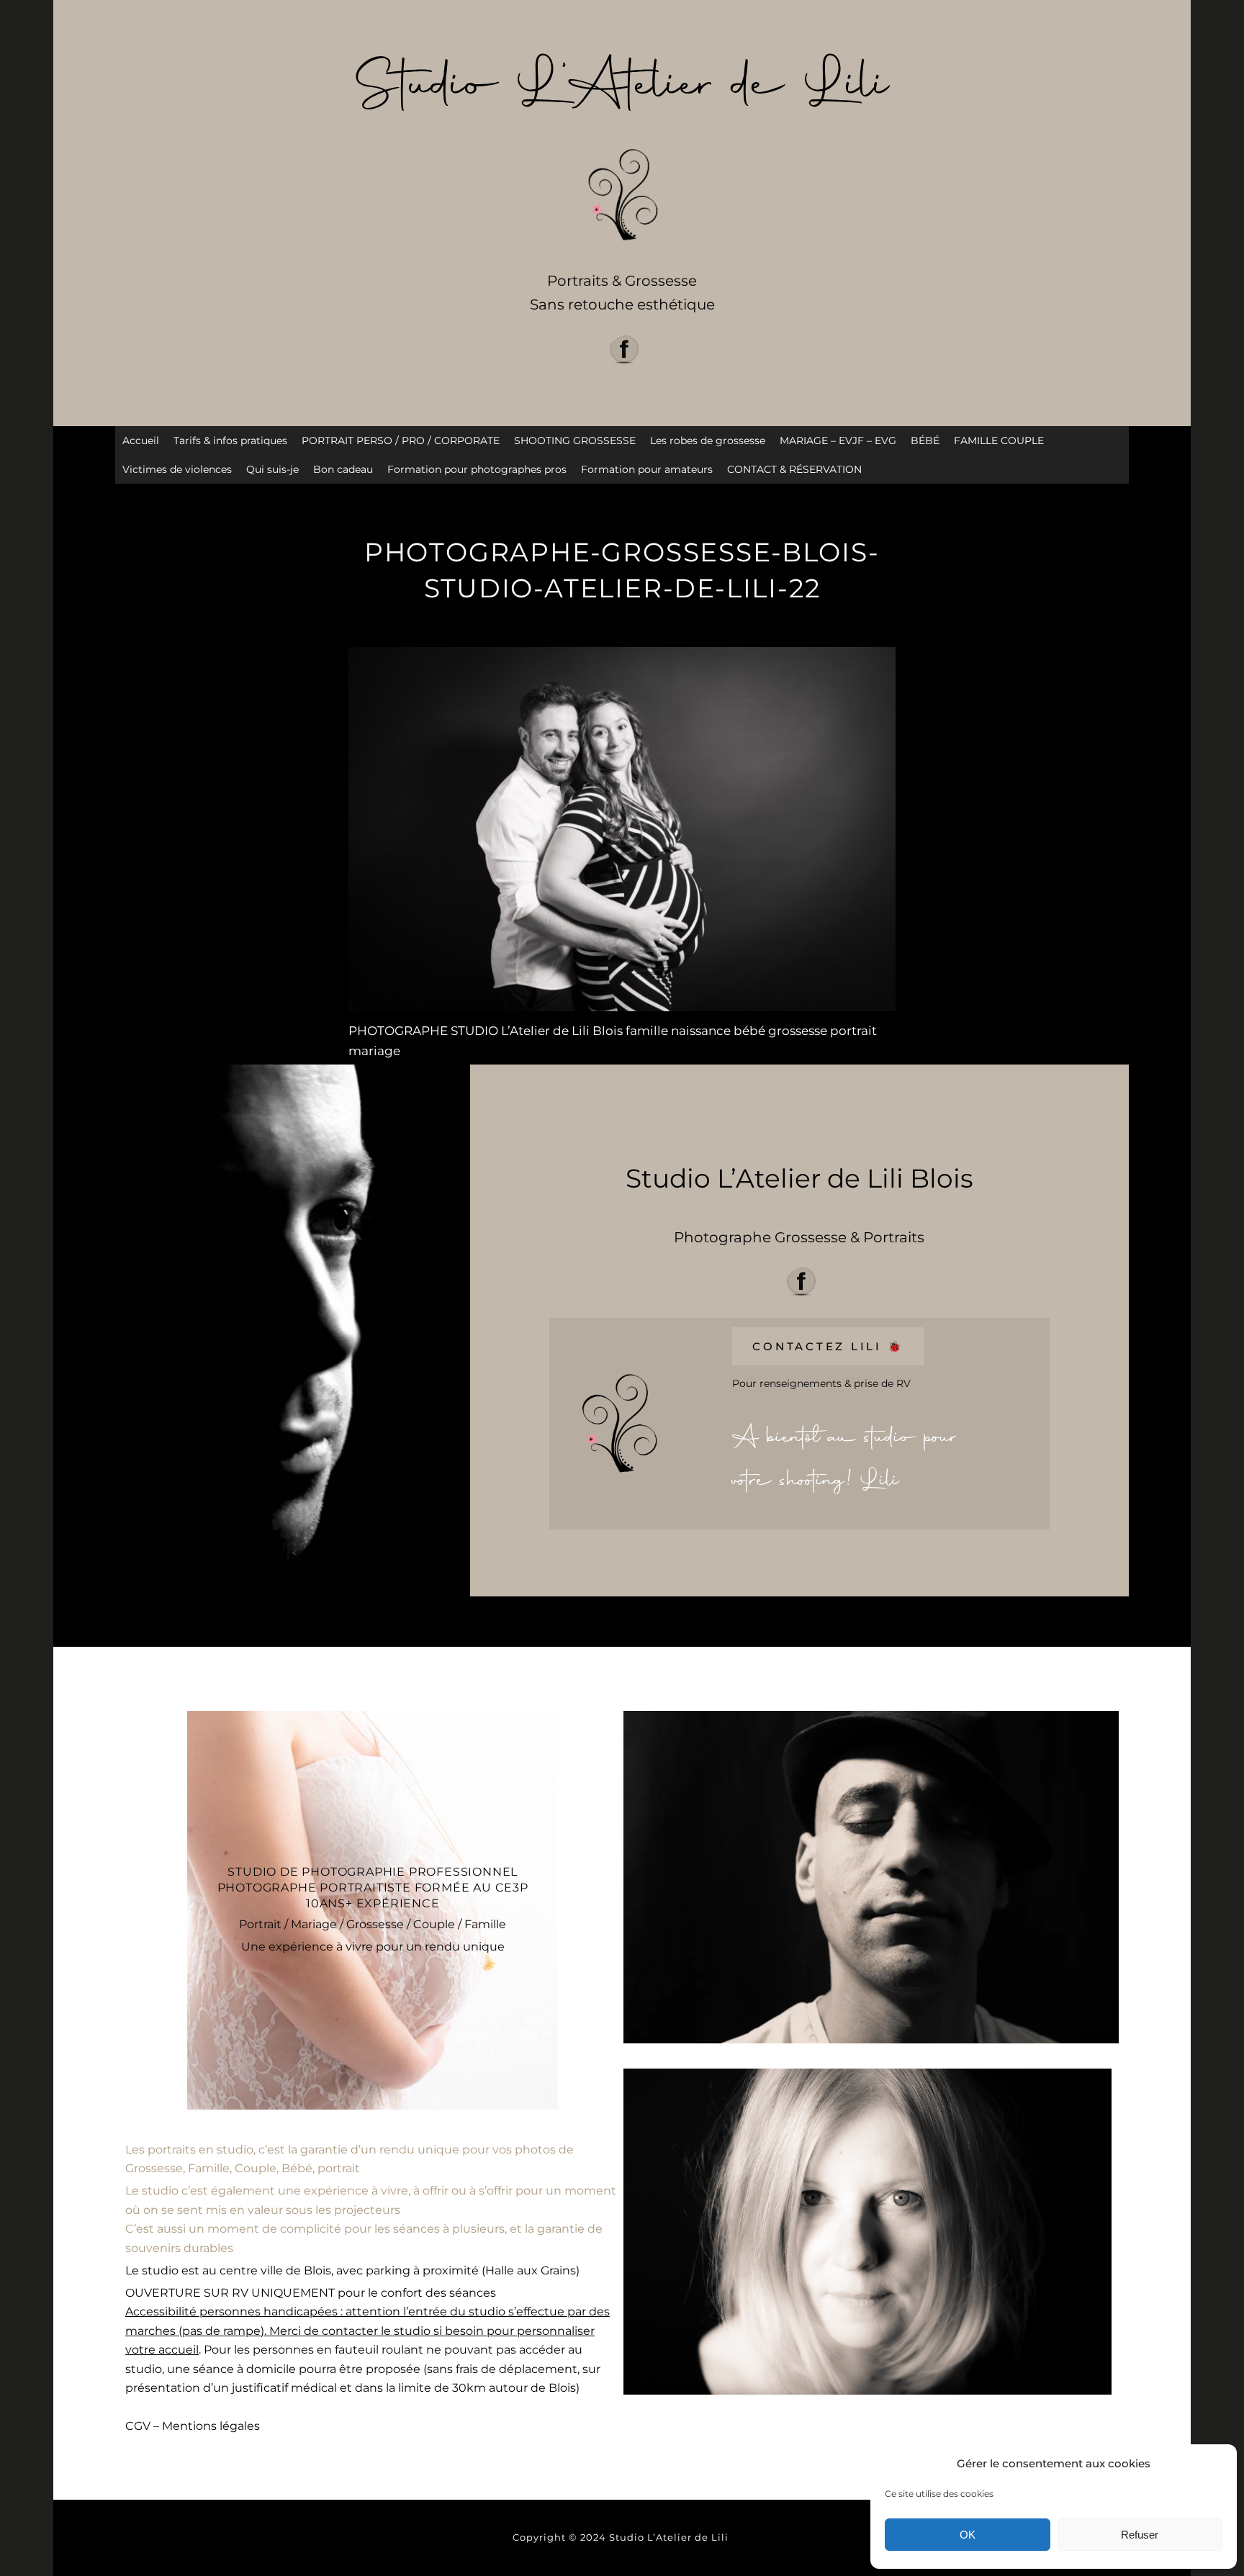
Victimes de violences (177, 469)
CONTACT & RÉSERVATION (794, 469)
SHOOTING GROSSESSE (575, 440)
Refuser (1140, 2535)
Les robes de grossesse (708, 440)
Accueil (141, 440)
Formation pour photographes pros (477, 469)
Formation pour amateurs (647, 469)
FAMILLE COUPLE (999, 440)
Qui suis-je (272, 469)
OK (968, 2535)
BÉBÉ (925, 440)
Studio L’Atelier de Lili (670, 2537)
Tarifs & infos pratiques (230, 440)
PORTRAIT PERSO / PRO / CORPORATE (401, 440)
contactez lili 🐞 (828, 1346)
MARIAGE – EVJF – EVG (838, 440)
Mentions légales (211, 2426)
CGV (138, 2426)
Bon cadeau (343, 469)
